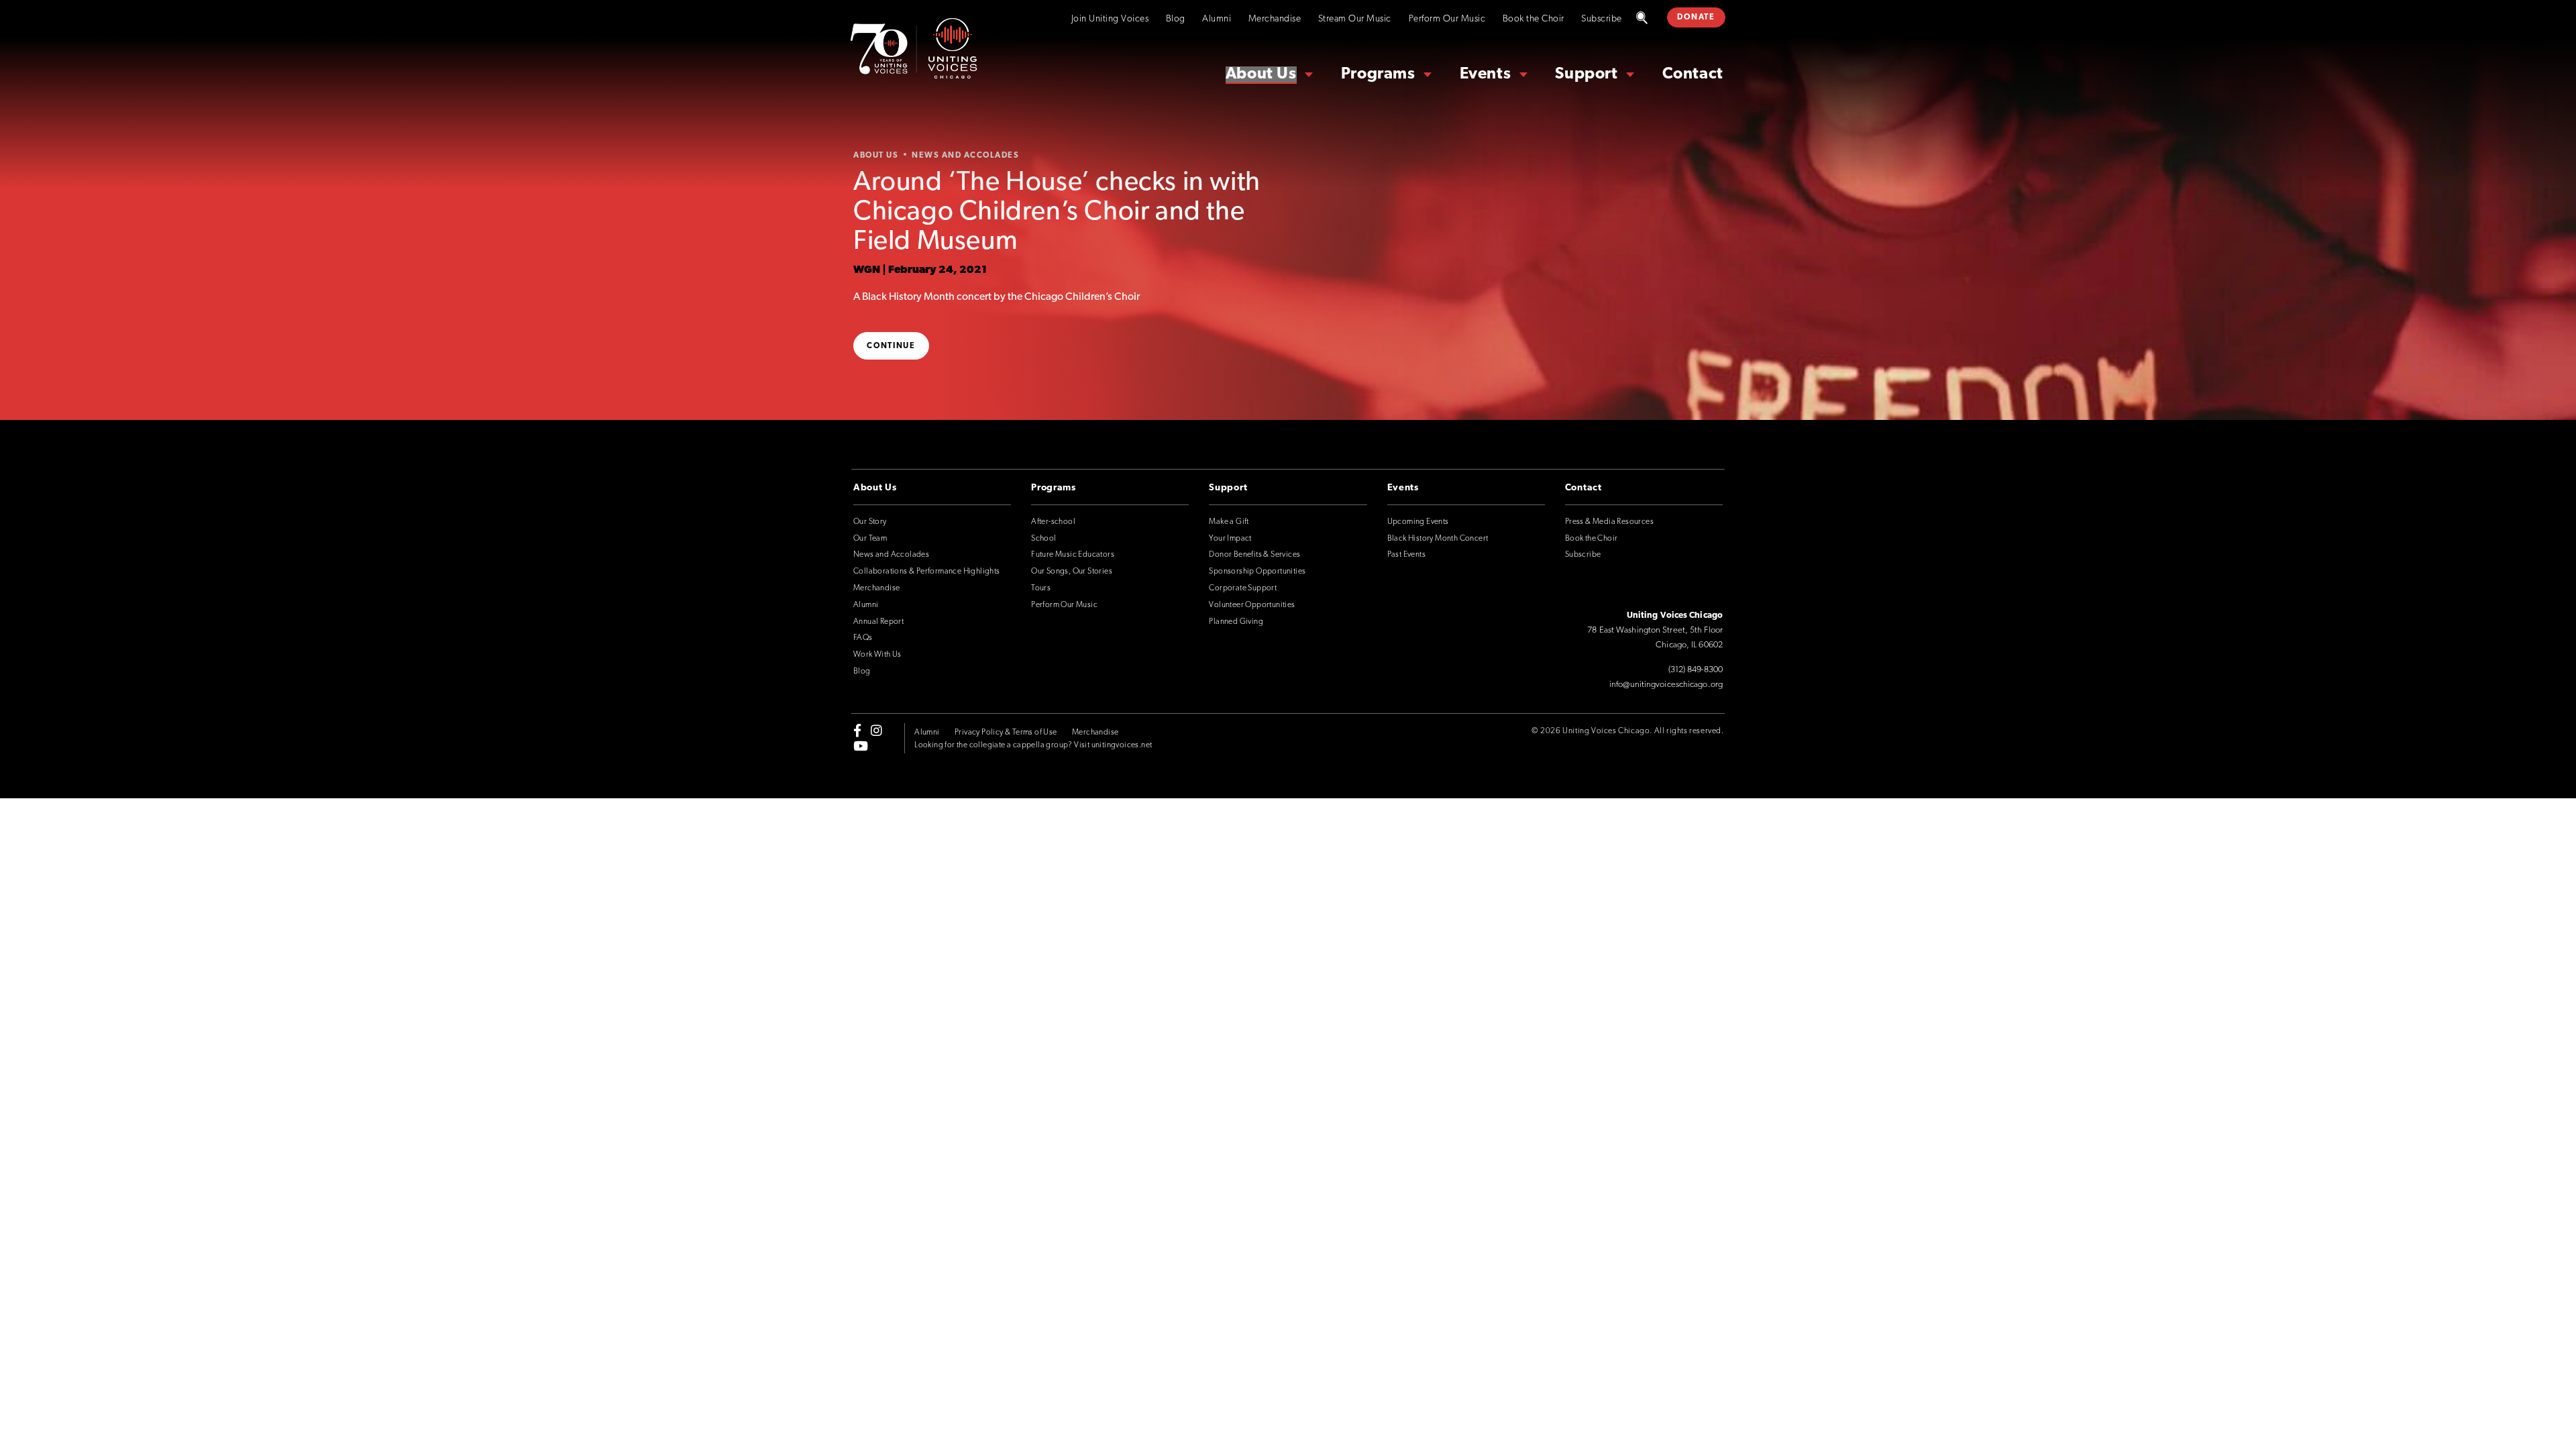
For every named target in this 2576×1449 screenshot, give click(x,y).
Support (1586, 74)
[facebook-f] (857, 731)
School (1043, 539)
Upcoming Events (1418, 522)
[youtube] (861, 745)
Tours (1041, 588)
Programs (1378, 74)
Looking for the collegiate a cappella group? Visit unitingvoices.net (1033, 745)
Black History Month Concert (1438, 539)
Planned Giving (1236, 622)
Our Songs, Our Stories (1072, 572)
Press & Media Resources (1609, 522)
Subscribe (1602, 19)
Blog (1176, 19)
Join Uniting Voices (1110, 19)
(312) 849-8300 (1696, 670)
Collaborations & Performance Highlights (927, 572)
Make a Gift (1229, 522)
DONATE (1696, 17)
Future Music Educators (1073, 555)
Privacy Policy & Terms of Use (1006, 733)
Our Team (870, 539)
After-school (1053, 522)
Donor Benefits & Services (1254, 555)
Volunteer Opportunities (1252, 605)
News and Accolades (891, 555)
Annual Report (878, 622)
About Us (1261, 74)
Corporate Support (1243, 588)
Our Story (870, 522)
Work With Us (877, 655)
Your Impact (1230, 539)
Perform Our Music (1447, 19)
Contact (1693, 74)
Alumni (1217, 19)
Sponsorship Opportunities (1257, 572)
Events (1486, 74)
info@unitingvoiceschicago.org (1666, 685)
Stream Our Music (1355, 19)
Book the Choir (1534, 19)
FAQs (863, 638)
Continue (891, 346)
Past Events (1406, 555)
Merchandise (1275, 19)
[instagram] (876, 731)
